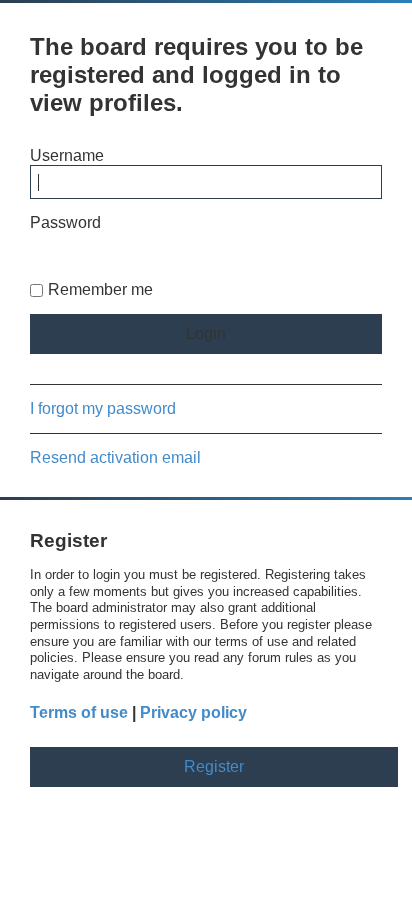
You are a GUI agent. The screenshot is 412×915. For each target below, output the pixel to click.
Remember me (100, 289)
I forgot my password (103, 408)
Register (214, 766)
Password (65, 222)
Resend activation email (115, 457)
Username (67, 155)
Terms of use (79, 712)
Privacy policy (193, 712)
